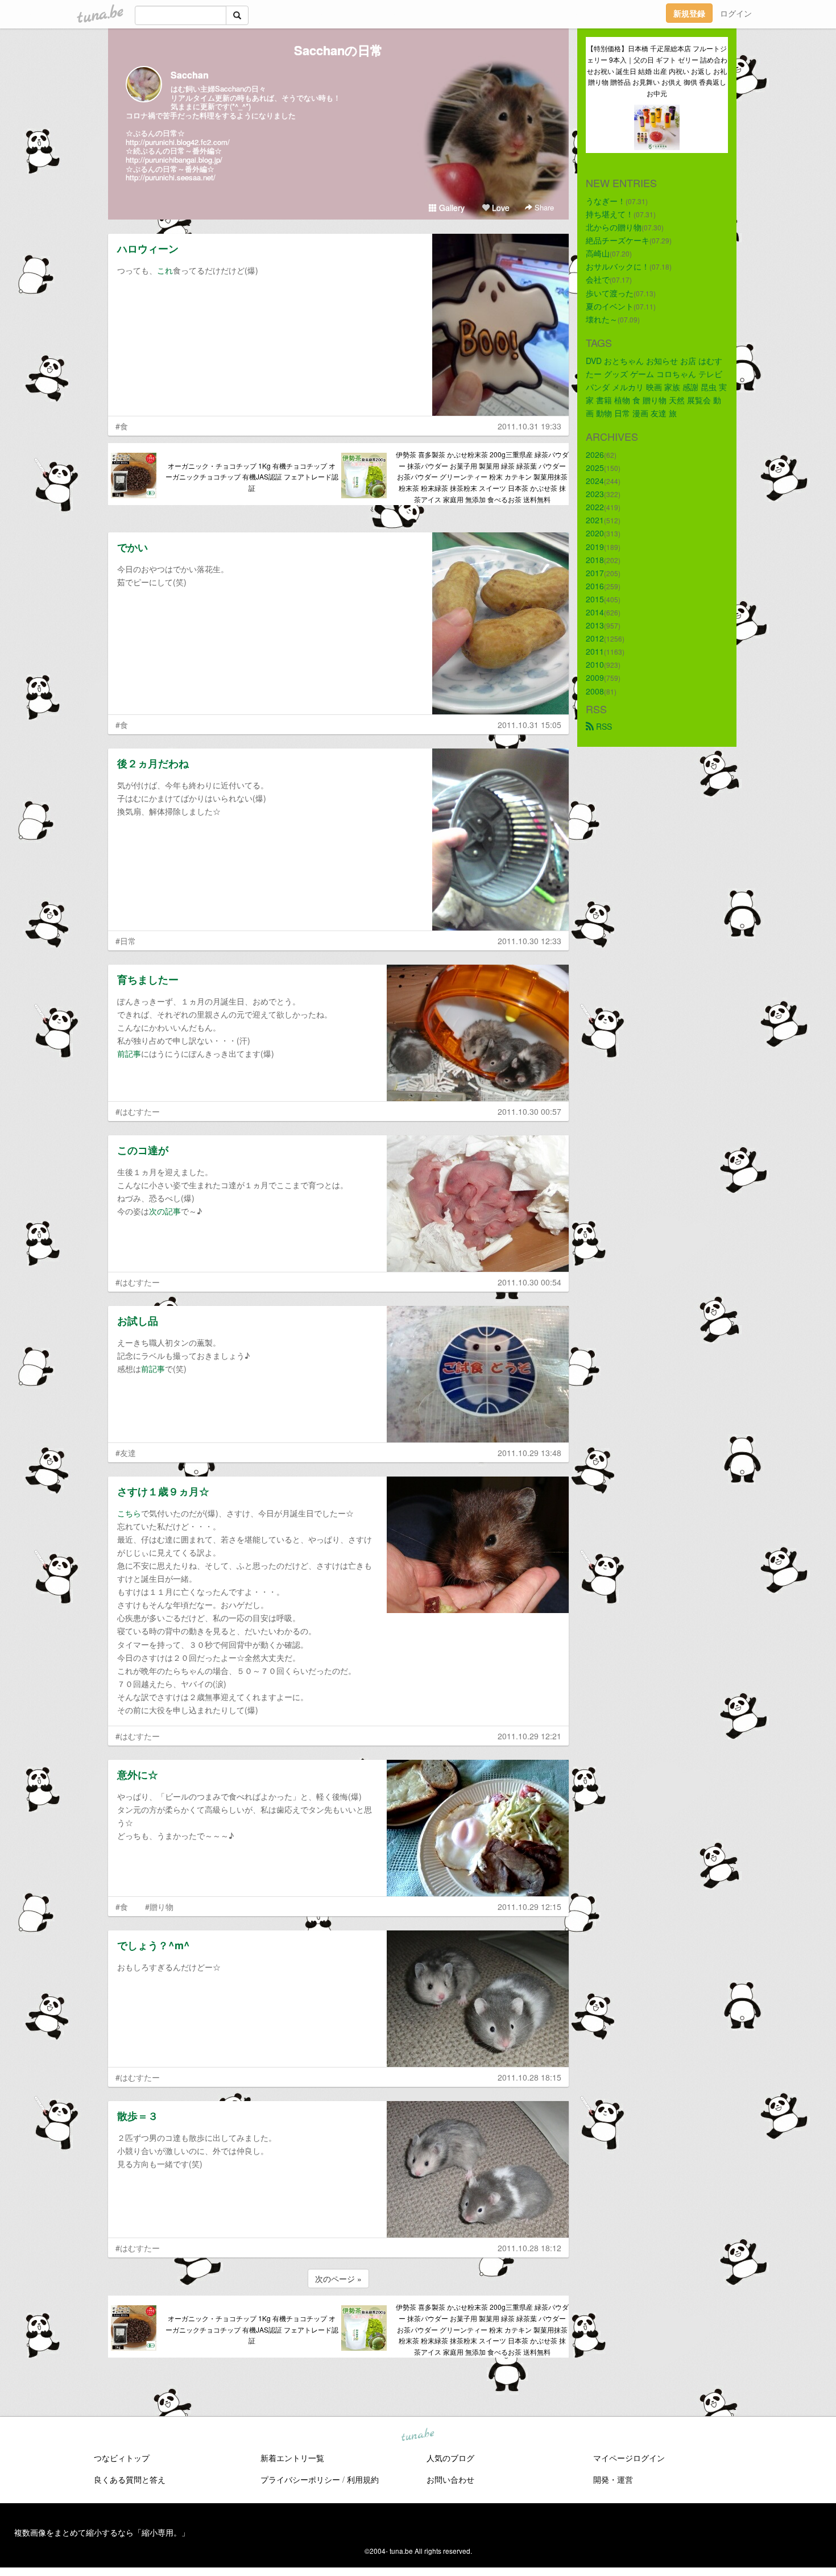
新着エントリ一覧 (292, 2458)
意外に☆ (138, 1775)
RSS (603, 726)
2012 (595, 638)
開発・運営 (613, 2479)
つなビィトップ (122, 2458)
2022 (595, 507)
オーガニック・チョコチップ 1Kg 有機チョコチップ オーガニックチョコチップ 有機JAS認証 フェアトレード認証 (252, 477)
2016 (595, 586)
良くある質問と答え (130, 2479)
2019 (595, 547)
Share (543, 207)
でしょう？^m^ (154, 1945)
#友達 (126, 1453)
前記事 (129, 1053)
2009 (595, 677)
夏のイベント (610, 306)
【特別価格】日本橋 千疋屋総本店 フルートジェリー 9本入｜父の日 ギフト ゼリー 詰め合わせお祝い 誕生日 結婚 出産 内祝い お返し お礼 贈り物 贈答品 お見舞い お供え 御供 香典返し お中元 (657, 71)
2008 (595, 691)
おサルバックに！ (618, 266)
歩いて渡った (610, 293)
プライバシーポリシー (300, 2479)
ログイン (736, 13)
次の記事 (165, 1211)
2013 (595, 625)
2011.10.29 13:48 (529, 1453)
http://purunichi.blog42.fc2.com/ (178, 142)
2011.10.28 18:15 (529, 2077)
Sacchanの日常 (338, 50)
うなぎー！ (606, 201)
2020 (595, 533)
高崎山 (598, 253)
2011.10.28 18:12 (529, 2248)
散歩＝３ (138, 2116)
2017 (595, 573)
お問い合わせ (450, 2479)
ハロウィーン (148, 249)
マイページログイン (629, 2458)
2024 (595, 481)
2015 (595, 599)
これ (165, 270)
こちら (129, 1513)
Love (500, 208)
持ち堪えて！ (610, 214)
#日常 (126, 941)
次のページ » (338, 2279)
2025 (595, 468)
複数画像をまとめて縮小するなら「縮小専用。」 (102, 2532)
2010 (595, 664)
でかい (133, 547)
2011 (595, 651)
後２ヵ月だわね (153, 763)
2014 (595, 612)
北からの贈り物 (614, 227)
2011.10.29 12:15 (529, 1907)
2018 (595, 560)
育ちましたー (148, 979)
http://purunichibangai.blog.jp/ (174, 160)
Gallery (451, 208)
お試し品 (138, 1321)
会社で (598, 279)
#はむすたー (138, 1111)
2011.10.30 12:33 (529, 941)
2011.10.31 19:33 (529, 426)
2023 (595, 494)
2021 (595, 520)
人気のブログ (450, 2458)
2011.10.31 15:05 (529, 725)
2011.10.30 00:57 (529, 1111)
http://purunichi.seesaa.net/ (171, 177)
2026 (595, 454)
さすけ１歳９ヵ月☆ (163, 1491)
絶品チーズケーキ (618, 240)
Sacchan (190, 75)
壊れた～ (602, 319)
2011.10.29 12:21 (529, 1736)
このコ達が (143, 1150)
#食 (122, 426)
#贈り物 (159, 1907)
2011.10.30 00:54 (529, 1282)
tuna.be (417, 2436)
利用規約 (363, 2479)
